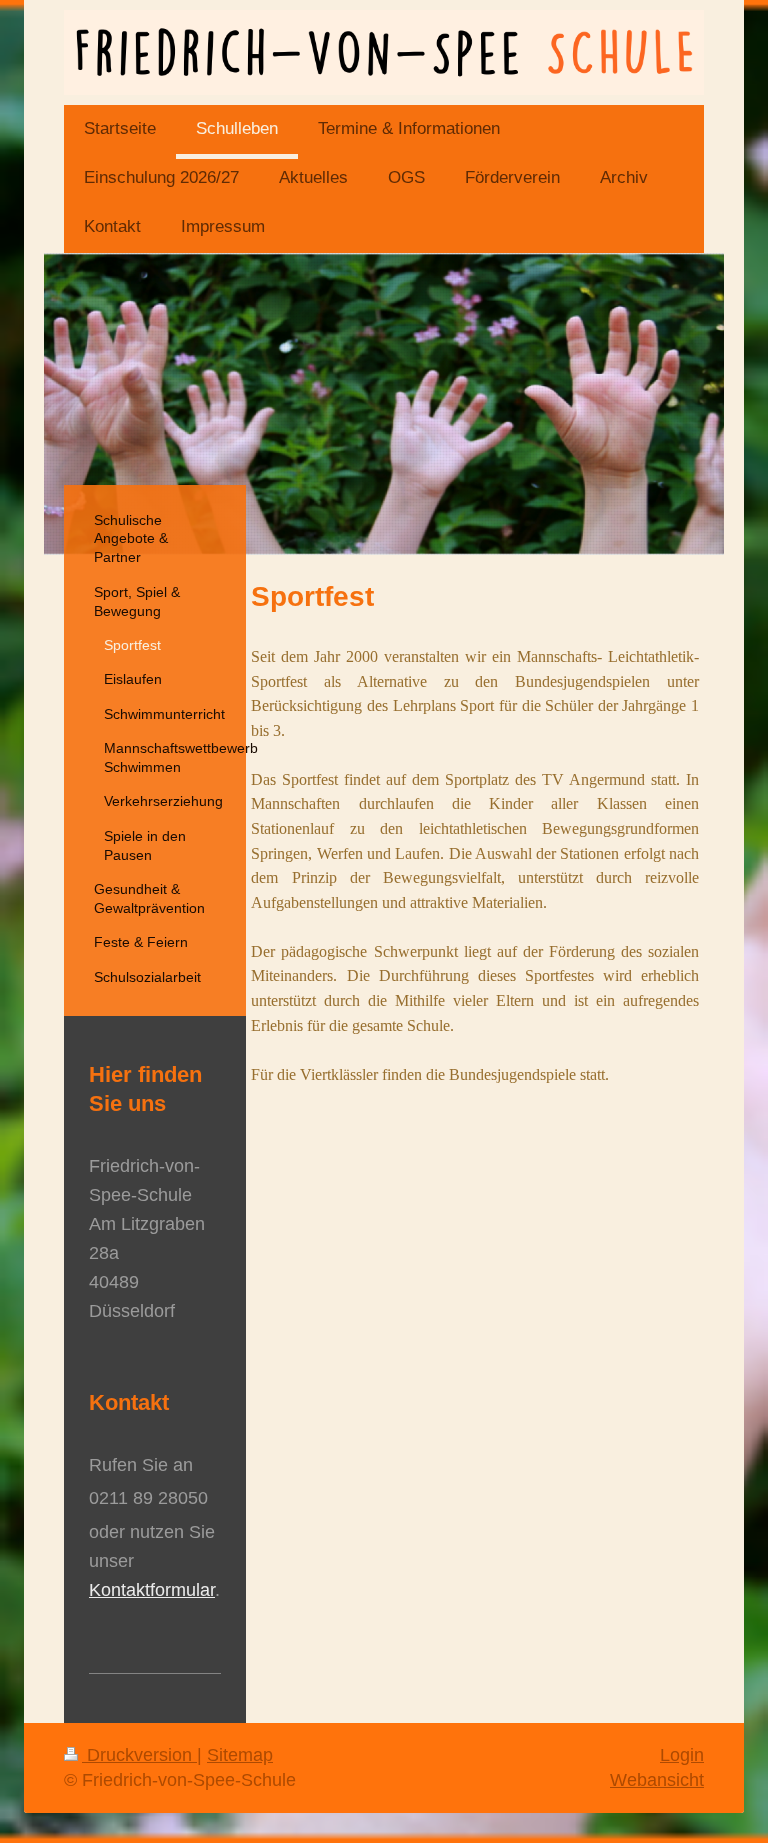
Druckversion (139, 1755)
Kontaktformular (152, 1590)
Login (682, 1755)
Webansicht (657, 1780)
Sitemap (240, 1755)
